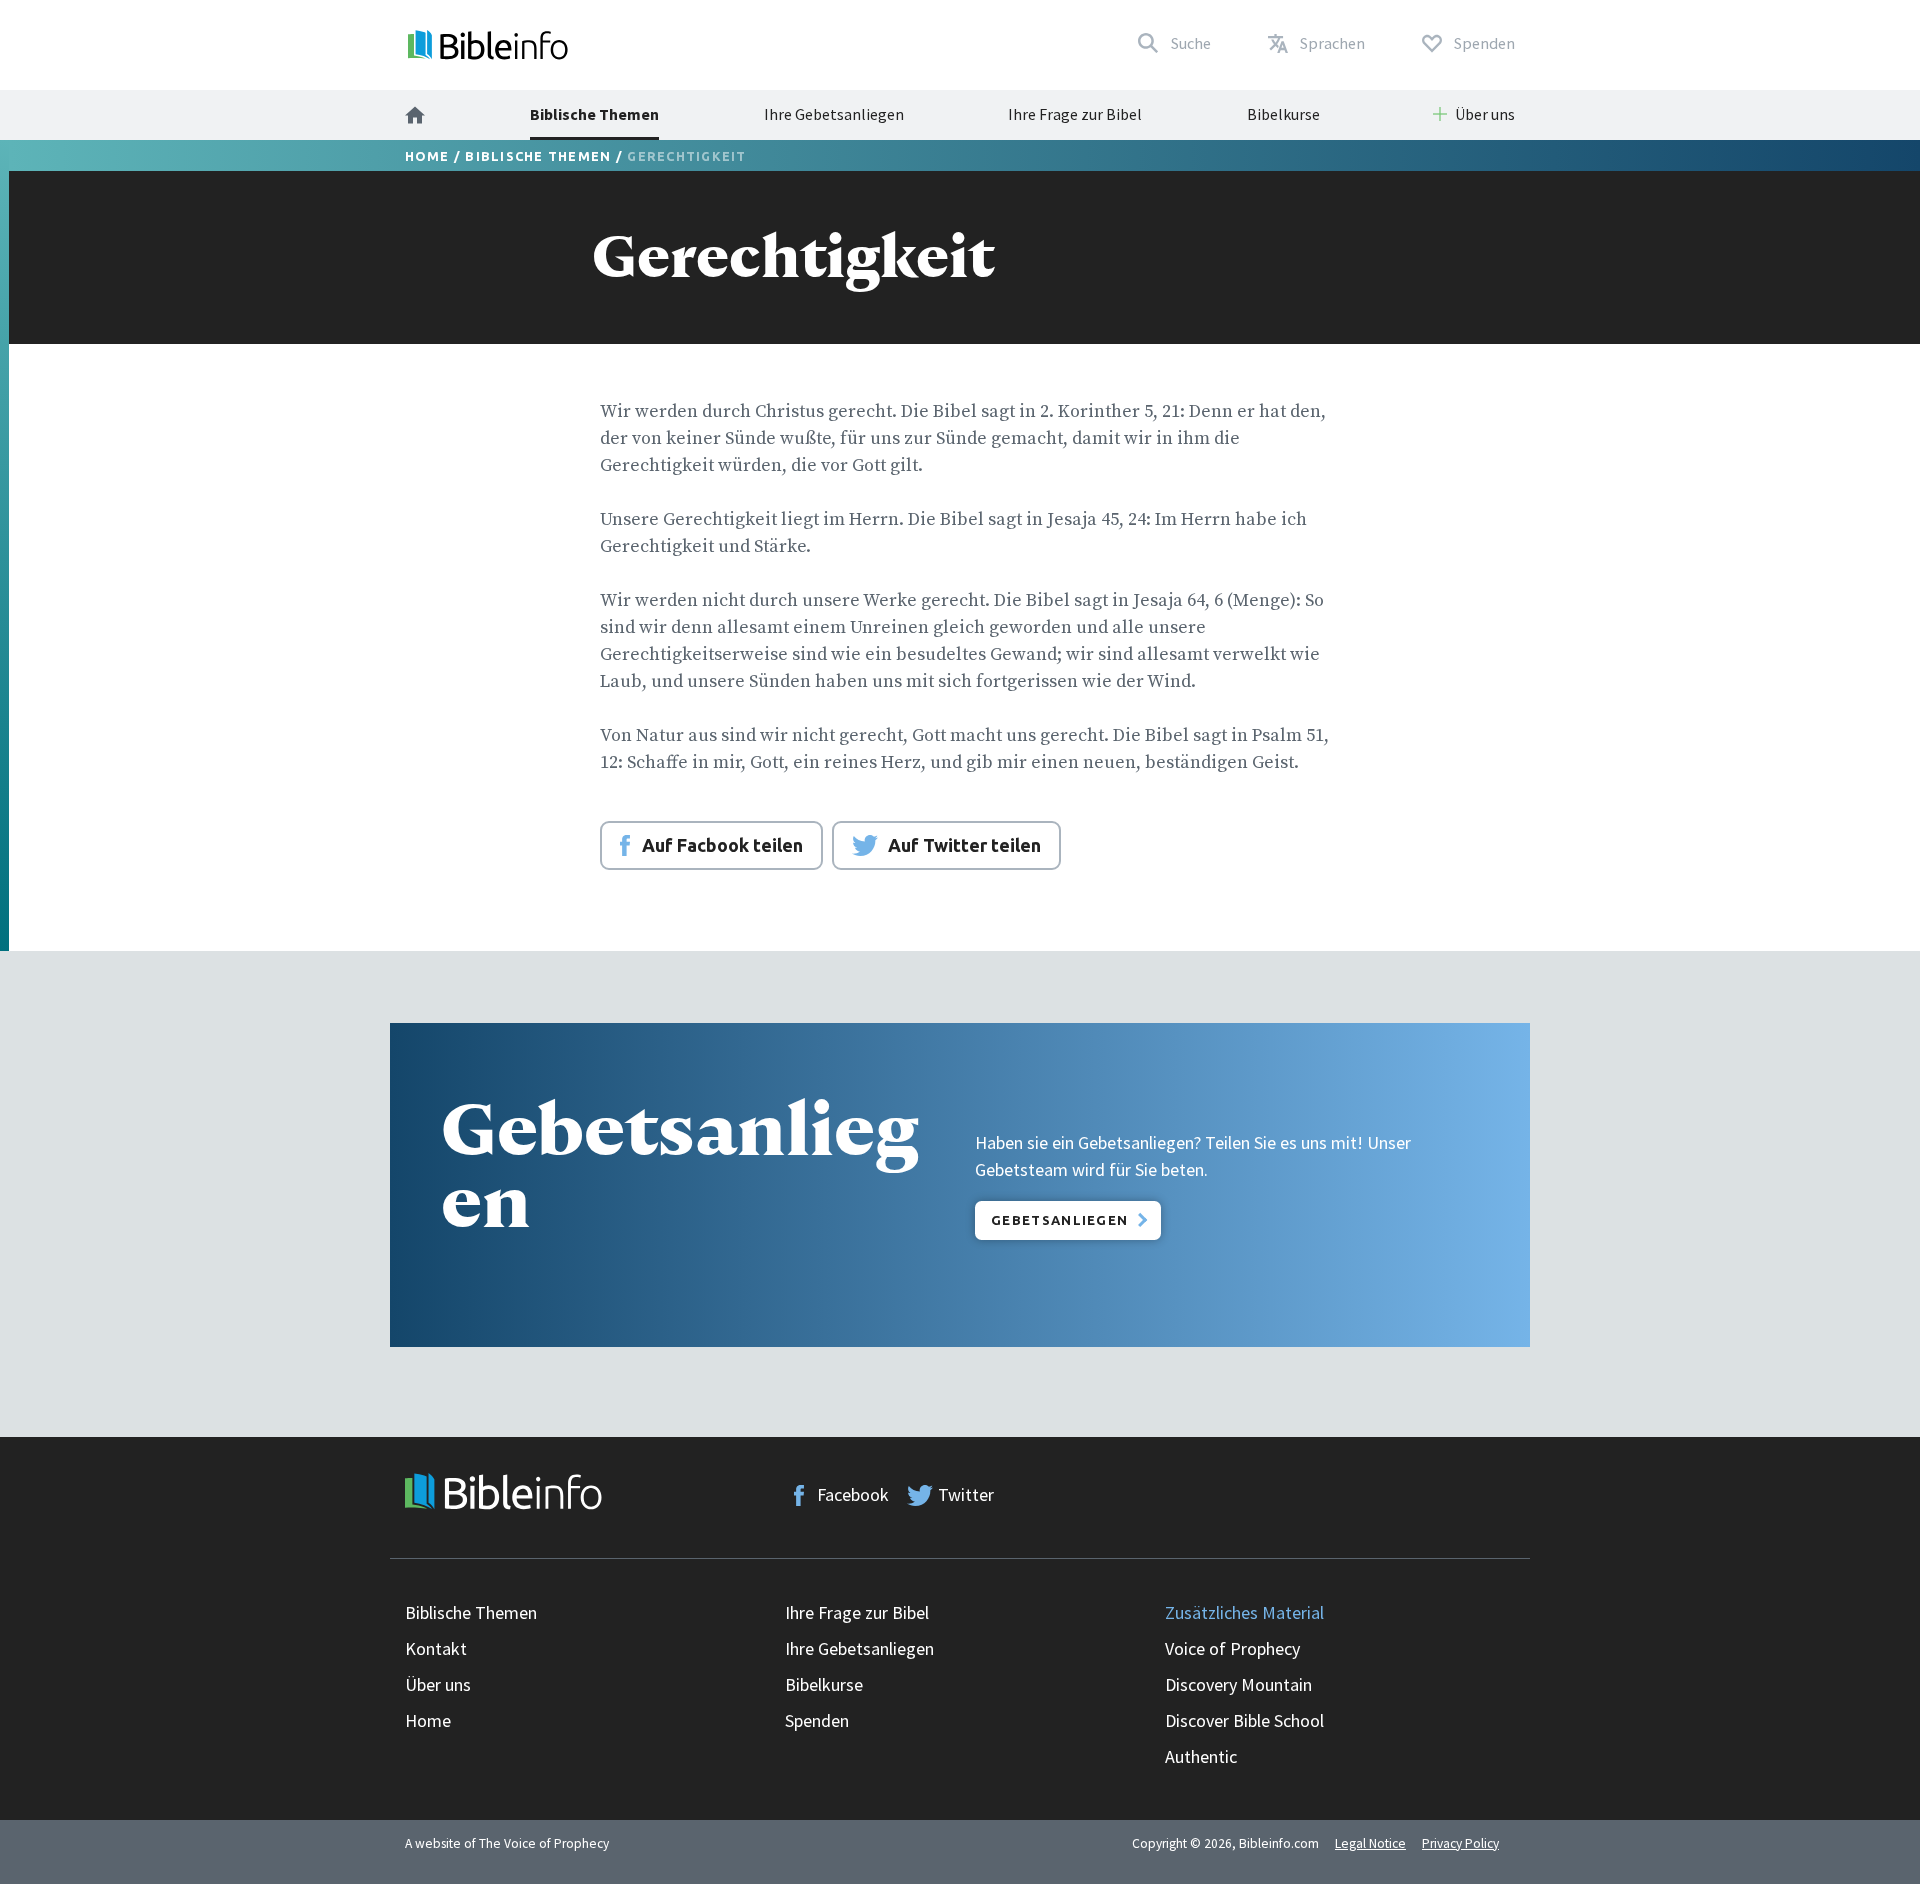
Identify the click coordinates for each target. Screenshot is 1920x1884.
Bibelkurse (1283, 114)
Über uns (438, 1684)
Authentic (1201, 1756)
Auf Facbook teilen (722, 845)
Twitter (966, 1494)
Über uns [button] (1485, 114)
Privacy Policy (1460, 1843)
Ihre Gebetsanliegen (834, 114)
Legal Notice (1370, 1843)
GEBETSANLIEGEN (1059, 1220)
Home (427, 156)
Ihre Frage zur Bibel (1075, 114)
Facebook (853, 1494)
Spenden (817, 1720)
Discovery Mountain (1238, 1684)
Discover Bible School (1244, 1720)
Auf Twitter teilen (964, 845)
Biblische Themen (594, 114)
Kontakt (436, 1648)
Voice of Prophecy (1232, 1648)
